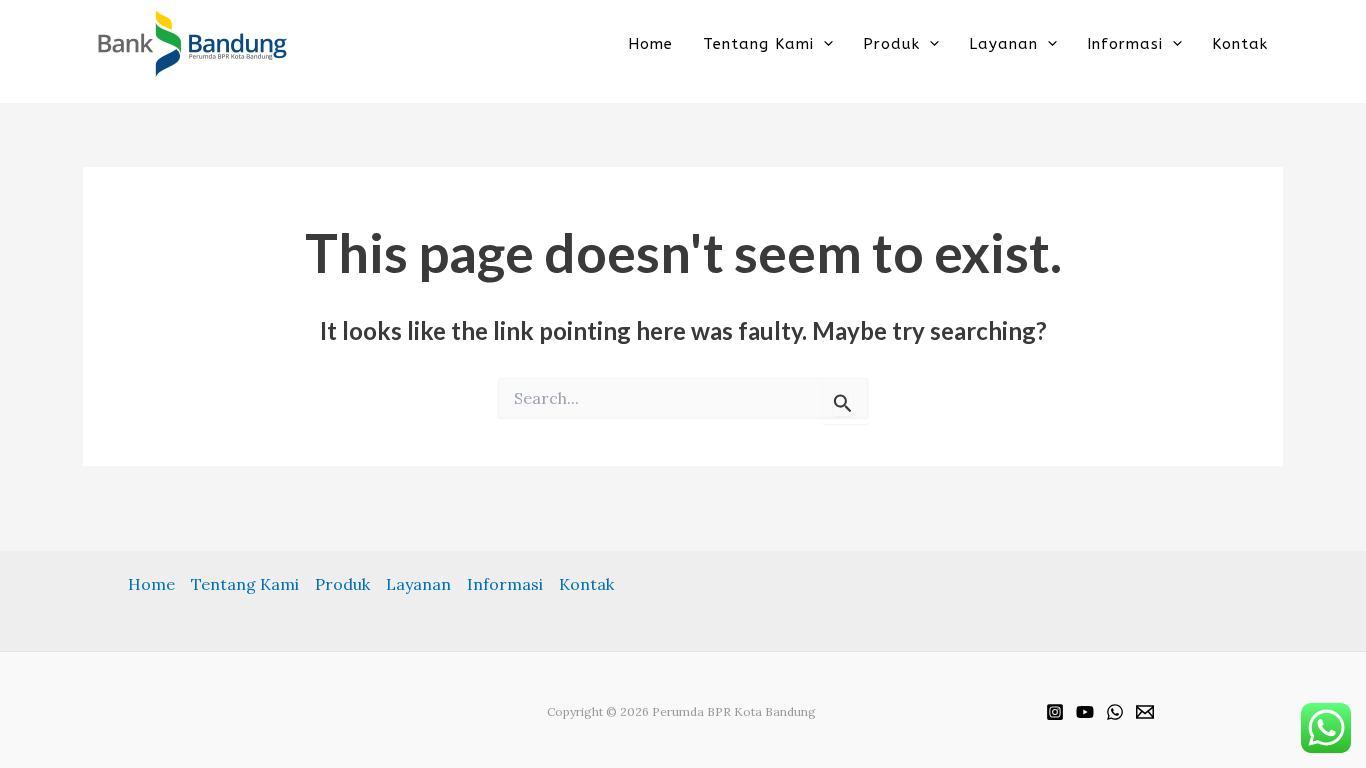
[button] (823, 43)
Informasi (1125, 43)
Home (650, 43)
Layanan (1003, 43)
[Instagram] (1055, 712)
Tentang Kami (758, 43)
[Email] (1145, 712)
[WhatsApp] (1115, 712)
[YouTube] (1085, 712)
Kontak (1240, 43)
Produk (891, 43)
